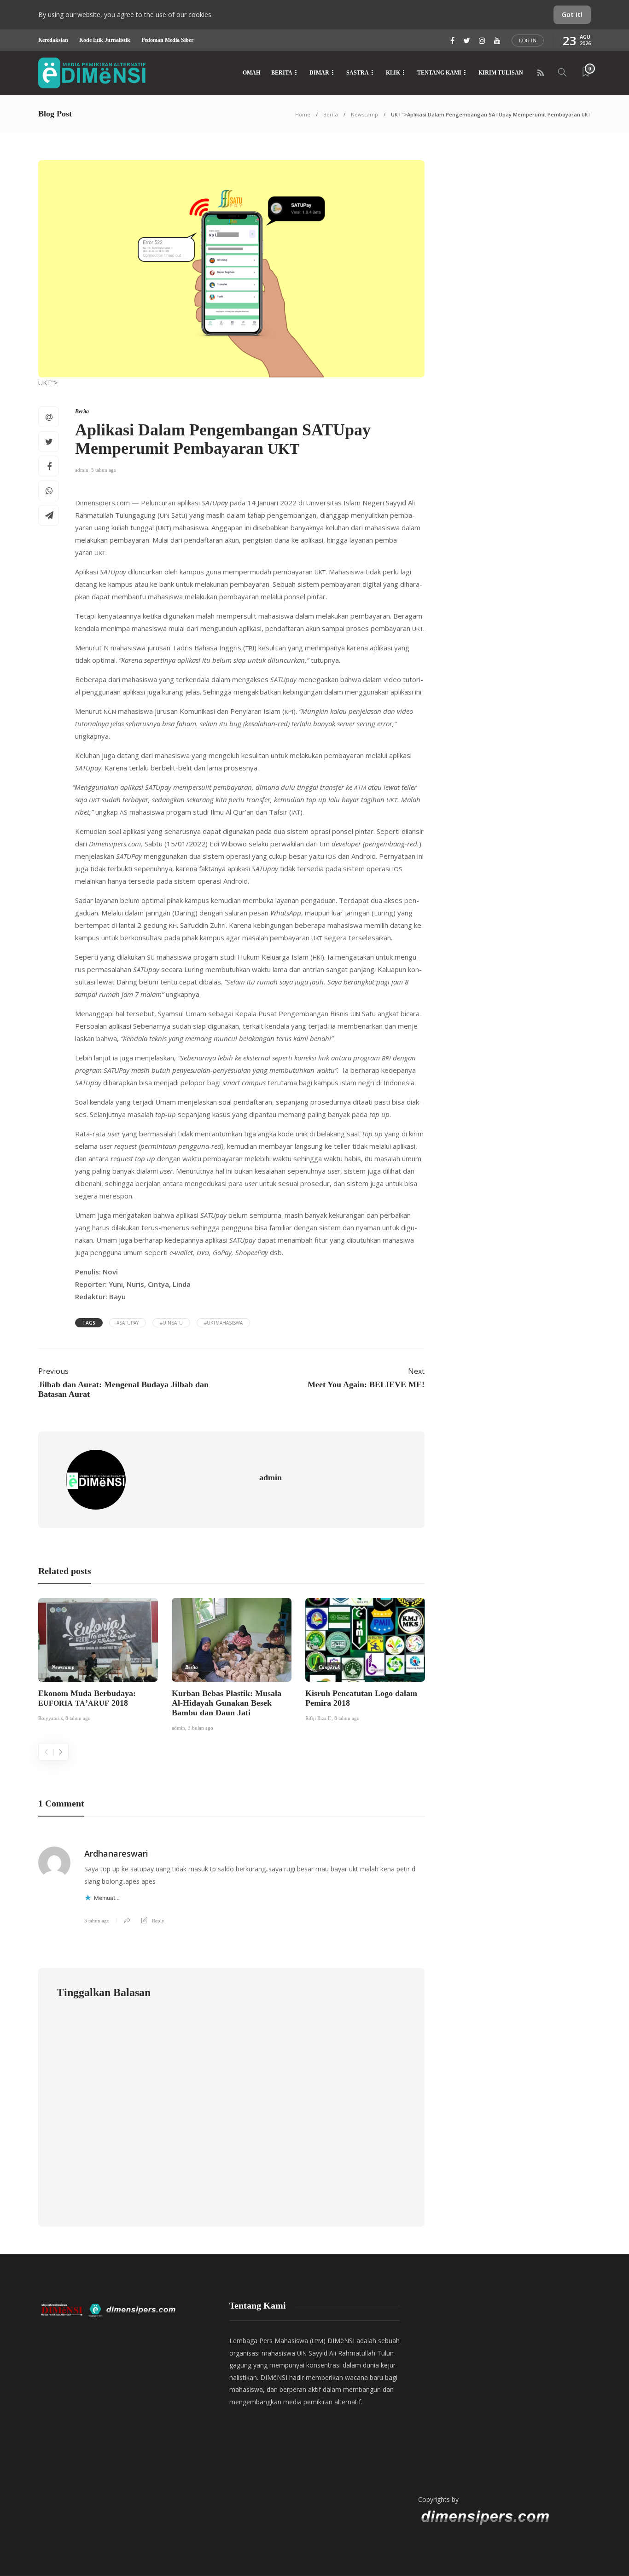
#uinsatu (171, 1323)
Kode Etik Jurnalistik (105, 40)
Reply (158, 1921)
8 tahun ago (78, 1718)
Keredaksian (53, 40)
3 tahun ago (97, 1921)
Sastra (358, 73)
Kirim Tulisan (501, 73)
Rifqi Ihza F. (318, 1718)
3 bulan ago (201, 1728)
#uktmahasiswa (223, 1323)
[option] (98, 1661)
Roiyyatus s (50, 1718)
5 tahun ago (104, 470)
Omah (251, 73)
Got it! (572, 14)
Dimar (319, 73)
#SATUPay (128, 1323)
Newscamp (364, 114)
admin (82, 470)
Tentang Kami (439, 73)
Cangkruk (329, 1667)
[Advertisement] (503, 2389)
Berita (282, 73)
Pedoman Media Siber (167, 40)
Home (303, 114)
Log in (528, 41)
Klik (393, 73)
